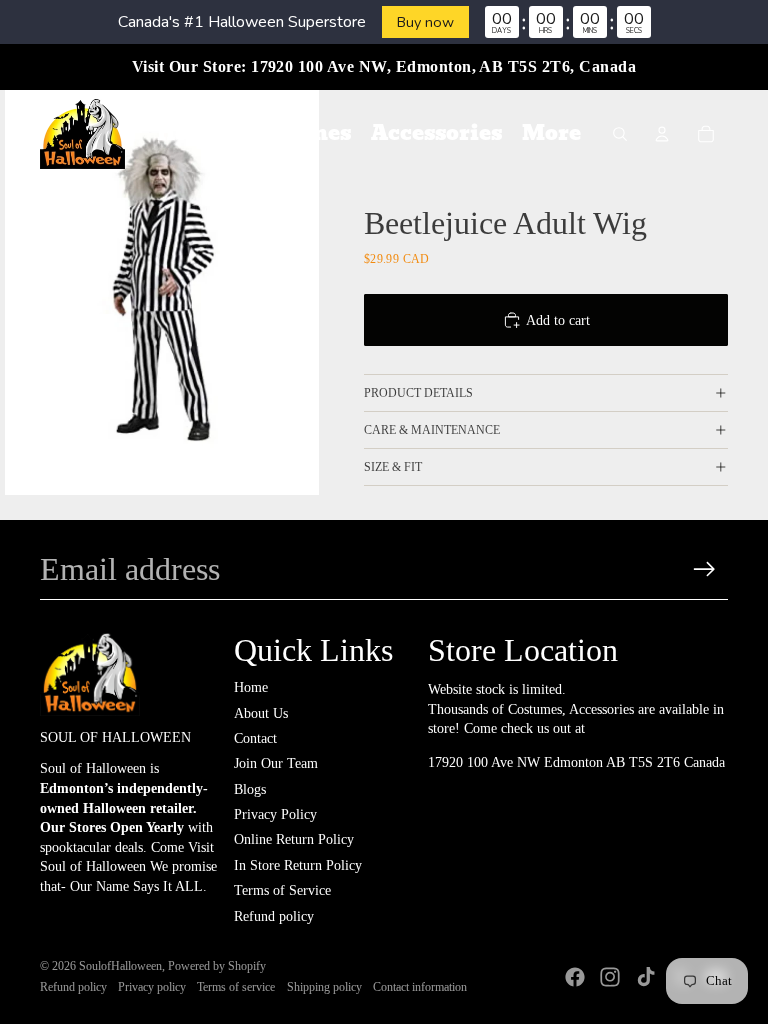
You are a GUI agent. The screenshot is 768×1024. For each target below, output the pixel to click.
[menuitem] (189, 134)
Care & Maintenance (432, 430)
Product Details (418, 393)
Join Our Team (276, 763)
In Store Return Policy (298, 865)
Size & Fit (393, 467)
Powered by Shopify (217, 966)
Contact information (420, 987)
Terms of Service (282, 890)
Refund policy (274, 916)
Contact (255, 738)
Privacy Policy (275, 814)
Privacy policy (152, 987)
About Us (261, 713)
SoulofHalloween (120, 966)
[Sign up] (704, 569)
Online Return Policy (294, 839)
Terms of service (236, 987)
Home (251, 687)
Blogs (250, 789)
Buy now (425, 22)
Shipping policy (324, 987)
